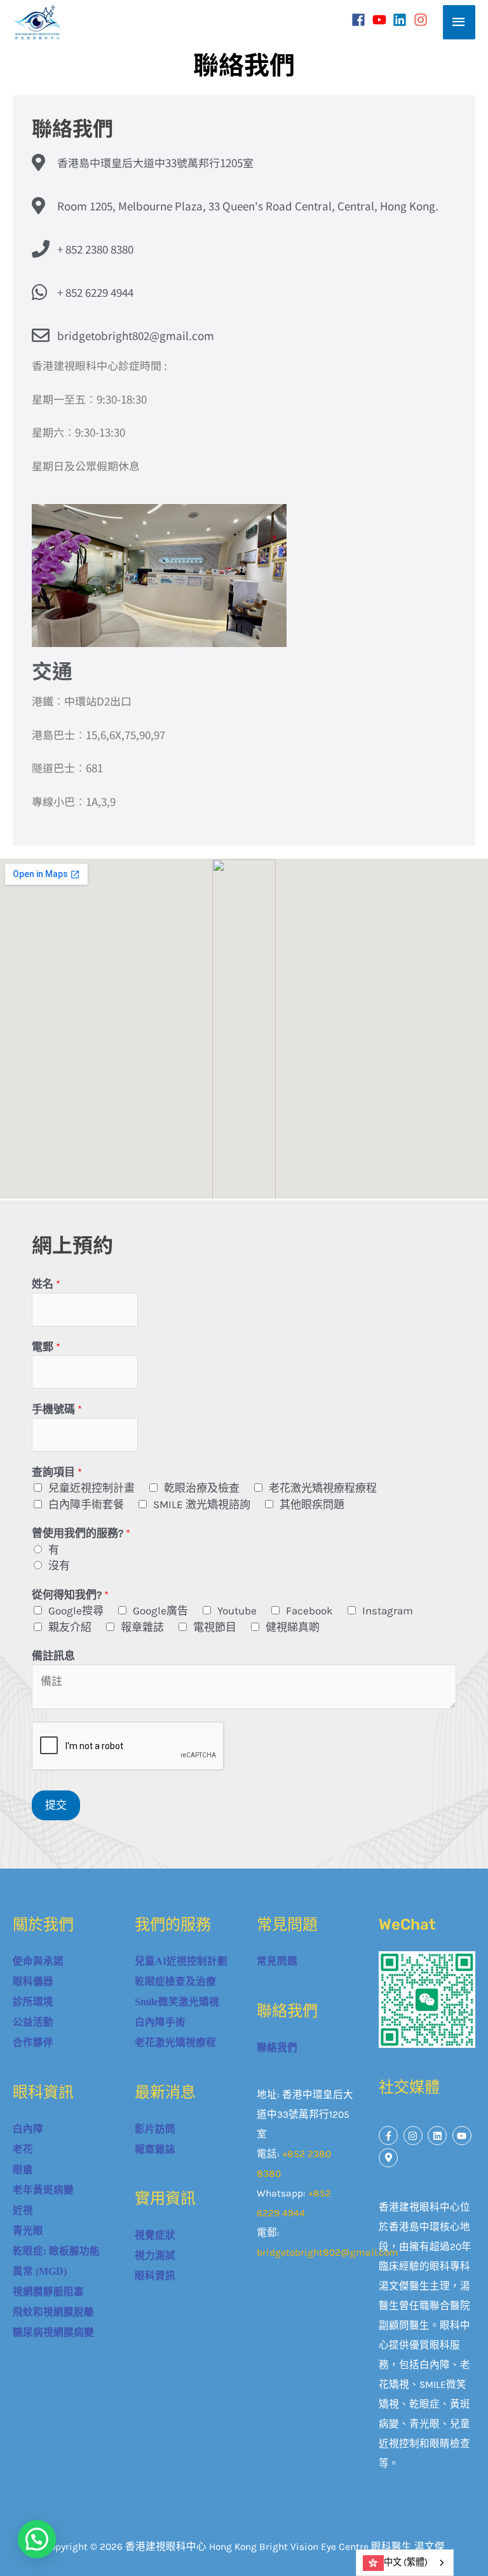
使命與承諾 (38, 1961)
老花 (23, 2149)
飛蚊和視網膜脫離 (53, 2312)
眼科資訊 (155, 2276)
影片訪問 (155, 2129)
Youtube (237, 1611)
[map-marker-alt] (390, 2158)
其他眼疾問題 (312, 1504)
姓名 (46, 1284)
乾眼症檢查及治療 (175, 1981)
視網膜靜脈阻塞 (48, 2292)
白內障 (28, 2129)
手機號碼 (57, 1409)
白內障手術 (160, 2022)
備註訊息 (53, 1656)
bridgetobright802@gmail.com (328, 2252)
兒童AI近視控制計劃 (181, 1961)
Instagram (388, 1611)
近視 (23, 2210)
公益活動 (33, 2022)
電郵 (46, 1347)
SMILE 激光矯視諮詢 (202, 1504)
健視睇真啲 (293, 1627)
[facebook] (361, 20)
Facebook (309, 1611)
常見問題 (277, 1961)
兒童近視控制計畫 (91, 1488)
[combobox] (405, 2563)
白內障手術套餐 (86, 1504)
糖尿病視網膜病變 (53, 2332)
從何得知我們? (70, 1595)
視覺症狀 (155, 2235)
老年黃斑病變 (43, 2190)
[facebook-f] (390, 2136)
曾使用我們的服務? (81, 1533)
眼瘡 (23, 2170)
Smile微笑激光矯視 (177, 2002)
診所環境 (33, 2002)
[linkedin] (402, 20)
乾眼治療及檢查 (202, 1488)
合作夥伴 (33, 2042)
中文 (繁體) (406, 2562)
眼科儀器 (33, 1981)
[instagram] (423, 20)
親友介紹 (70, 1627)
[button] (37, 2539)
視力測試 (155, 2255)
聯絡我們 (277, 2048)
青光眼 (28, 2231)
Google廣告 (160, 1611)
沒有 (59, 1565)
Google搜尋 (76, 1611)
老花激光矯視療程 (175, 2042)
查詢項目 (57, 1472)
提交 (56, 1805)
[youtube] (382, 20)
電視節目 (215, 1627)
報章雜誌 (142, 1627)
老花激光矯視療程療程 (323, 1488)
